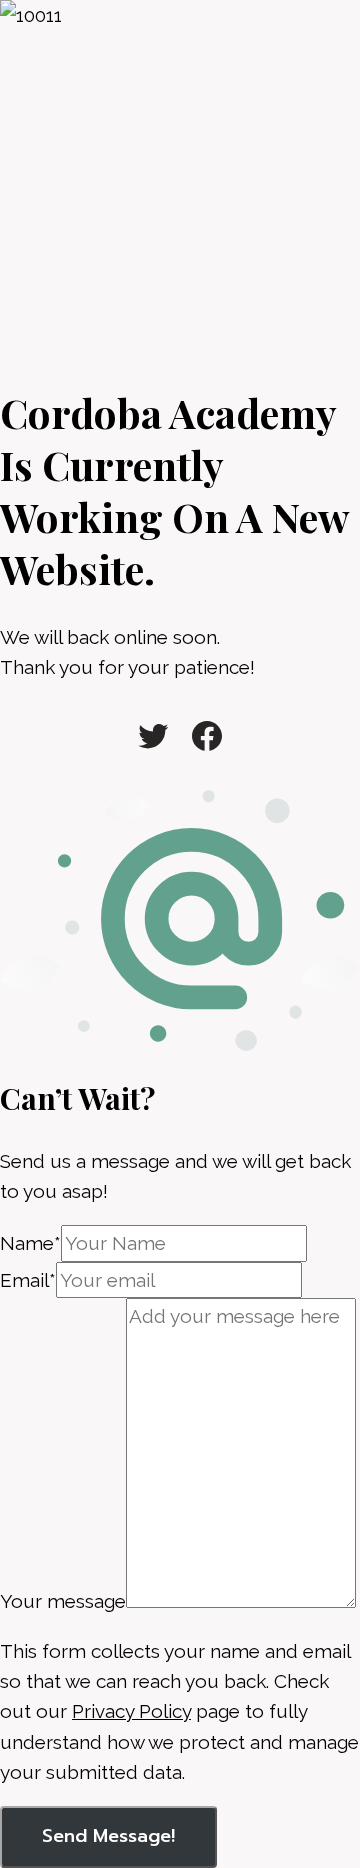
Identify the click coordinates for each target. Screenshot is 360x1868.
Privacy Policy (131, 1711)
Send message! (108, 1836)
